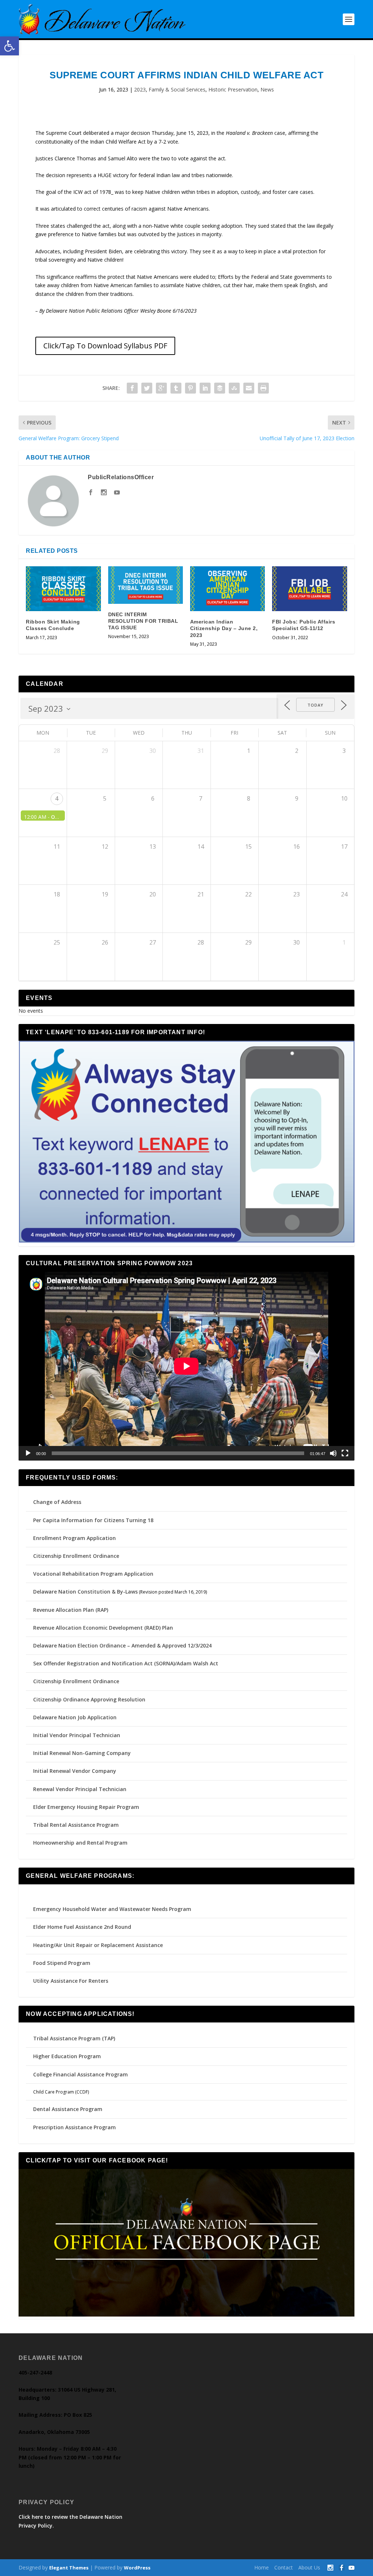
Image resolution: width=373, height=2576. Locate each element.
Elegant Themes (69, 2568)
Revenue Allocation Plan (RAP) (71, 1610)
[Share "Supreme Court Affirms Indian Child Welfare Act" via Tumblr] (176, 388)
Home (262, 2567)
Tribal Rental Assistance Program (77, 1825)
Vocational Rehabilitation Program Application (93, 1574)
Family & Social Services (177, 89)
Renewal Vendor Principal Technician (80, 1789)
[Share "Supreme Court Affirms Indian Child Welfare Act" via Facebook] (132, 388)
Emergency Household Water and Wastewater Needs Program (112, 1909)
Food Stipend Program (62, 1963)
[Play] (28, 1453)
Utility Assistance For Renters (71, 1981)
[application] (186, 1366)
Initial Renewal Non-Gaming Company (82, 1753)
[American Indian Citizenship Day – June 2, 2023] (227, 589)
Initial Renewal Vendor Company (75, 1771)
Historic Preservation (233, 89)
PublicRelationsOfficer (121, 477)
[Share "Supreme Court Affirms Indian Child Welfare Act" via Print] (263, 388)
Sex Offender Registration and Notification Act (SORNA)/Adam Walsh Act (126, 1663)
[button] (9, 46)
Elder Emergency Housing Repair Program (86, 1807)
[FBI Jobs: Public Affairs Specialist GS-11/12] (309, 589)
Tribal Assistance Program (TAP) (74, 2038)
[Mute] (333, 1453)
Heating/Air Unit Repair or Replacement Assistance (98, 1945)
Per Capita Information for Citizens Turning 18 (93, 1520)
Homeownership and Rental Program (80, 1843)
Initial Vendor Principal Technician (77, 1735)
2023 (140, 89)
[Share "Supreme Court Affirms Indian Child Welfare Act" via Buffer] (220, 388)
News (267, 89)
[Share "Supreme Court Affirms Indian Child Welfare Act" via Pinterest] (191, 388)
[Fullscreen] (345, 1453)
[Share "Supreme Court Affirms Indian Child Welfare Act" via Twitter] (147, 388)
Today (315, 705)
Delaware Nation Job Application (75, 1717)
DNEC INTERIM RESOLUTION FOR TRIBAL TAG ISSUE (143, 621)
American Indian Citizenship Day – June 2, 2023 (224, 628)
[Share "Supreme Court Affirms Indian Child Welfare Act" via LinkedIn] (205, 388)
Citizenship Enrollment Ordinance (76, 1556)
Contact (284, 2567)
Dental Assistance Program (68, 2109)
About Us (309, 2567)
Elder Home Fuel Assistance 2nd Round (82, 1927)
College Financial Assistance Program (81, 2074)
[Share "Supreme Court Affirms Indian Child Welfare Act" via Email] (249, 388)
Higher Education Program (67, 2056)
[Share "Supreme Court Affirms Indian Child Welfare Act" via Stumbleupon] (234, 388)
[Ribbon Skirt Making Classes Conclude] (63, 589)
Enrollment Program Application (74, 1538)
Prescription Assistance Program (74, 2127)
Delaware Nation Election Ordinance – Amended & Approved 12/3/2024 (122, 1645)
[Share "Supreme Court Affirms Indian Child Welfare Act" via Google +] (161, 388)
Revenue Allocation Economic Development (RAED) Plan (103, 1628)
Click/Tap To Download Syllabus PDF (105, 346)
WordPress (137, 2568)
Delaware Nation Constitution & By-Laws (85, 1592)
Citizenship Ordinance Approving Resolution (89, 1699)
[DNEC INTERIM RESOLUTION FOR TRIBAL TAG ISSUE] (146, 585)
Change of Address (57, 1502)
